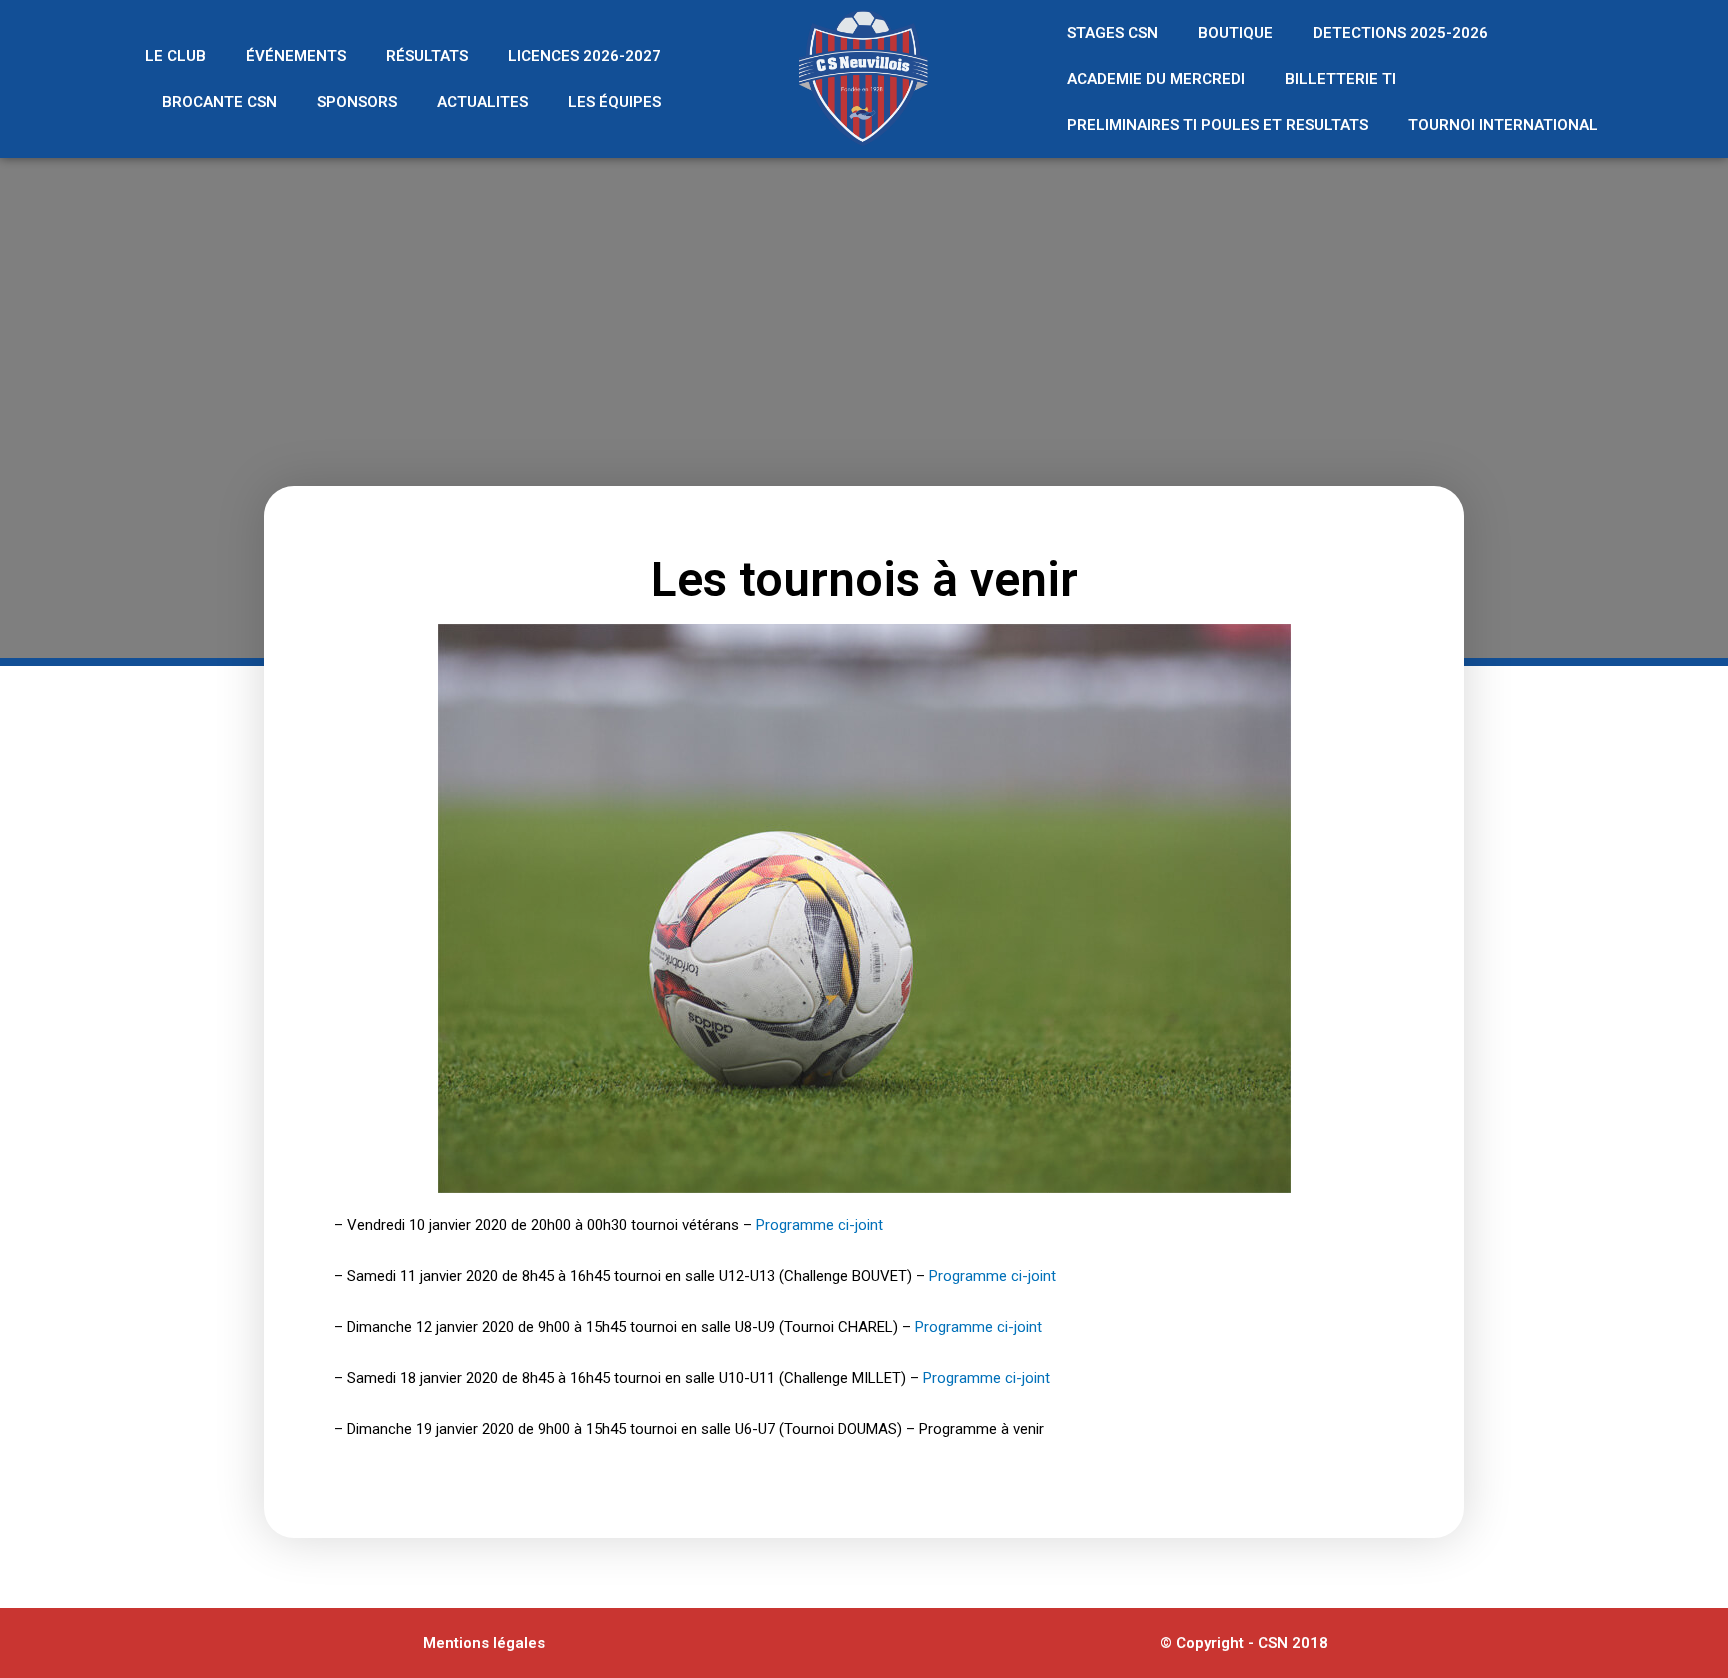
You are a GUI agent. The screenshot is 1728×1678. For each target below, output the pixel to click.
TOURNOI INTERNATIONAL (1503, 125)
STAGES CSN (1112, 33)
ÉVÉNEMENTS (296, 56)
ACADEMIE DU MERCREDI (1156, 79)
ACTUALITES (482, 102)
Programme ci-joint (819, 1225)
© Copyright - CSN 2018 (1244, 1643)
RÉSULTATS (427, 56)
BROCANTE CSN (219, 102)
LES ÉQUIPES (614, 102)
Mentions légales (484, 1643)
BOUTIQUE (1235, 33)
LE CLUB (175, 56)
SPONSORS (357, 102)
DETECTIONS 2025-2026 (1400, 33)
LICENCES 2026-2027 (584, 56)
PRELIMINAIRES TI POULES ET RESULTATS (1217, 125)
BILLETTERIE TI (1340, 79)
